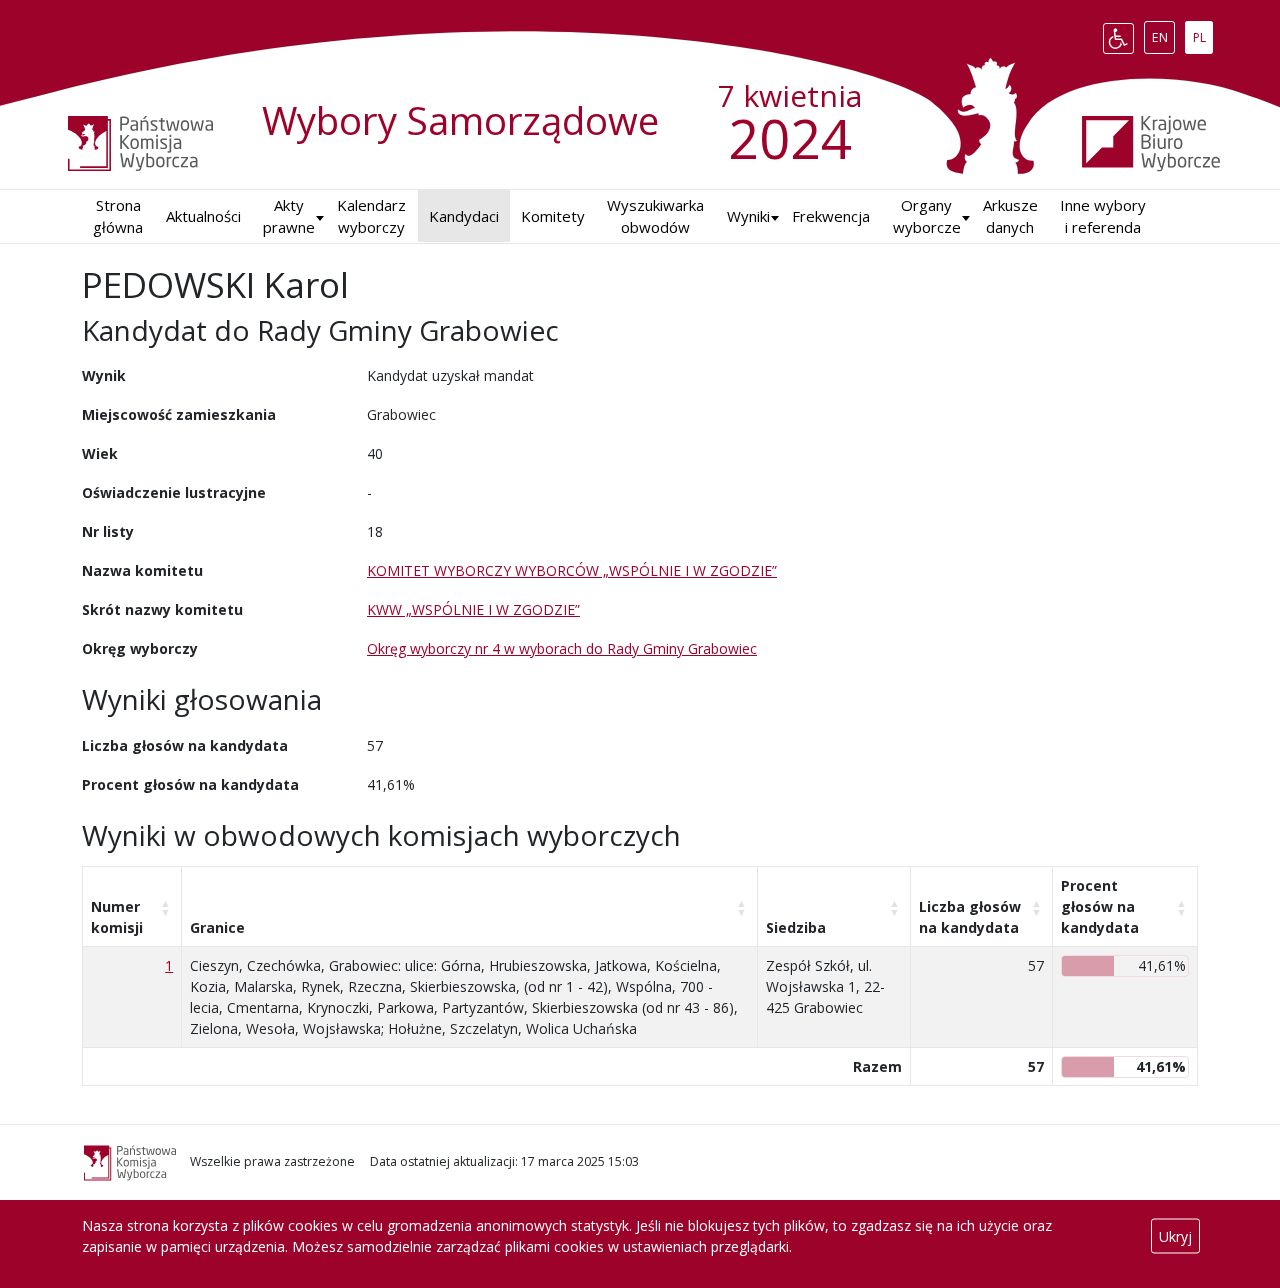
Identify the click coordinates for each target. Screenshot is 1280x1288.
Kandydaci (464, 216)
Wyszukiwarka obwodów (655, 216)
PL (1202, 34)
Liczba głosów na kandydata (970, 917)
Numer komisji (117, 917)
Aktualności (203, 216)
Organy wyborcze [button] (927, 216)
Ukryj (1175, 1236)
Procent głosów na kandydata (1100, 906)
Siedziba (796, 927)
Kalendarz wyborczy (371, 216)
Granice (217, 927)
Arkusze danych (1010, 216)
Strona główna (118, 216)
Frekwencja (831, 216)
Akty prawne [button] (289, 216)
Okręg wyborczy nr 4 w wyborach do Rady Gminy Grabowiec (562, 648)
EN (1163, 34)
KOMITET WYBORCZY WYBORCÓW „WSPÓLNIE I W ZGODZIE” (572, 570)
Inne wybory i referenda (1103, 216)
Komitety (553, 216)
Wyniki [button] (748, 216)
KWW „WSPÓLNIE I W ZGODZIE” (473, 609)
